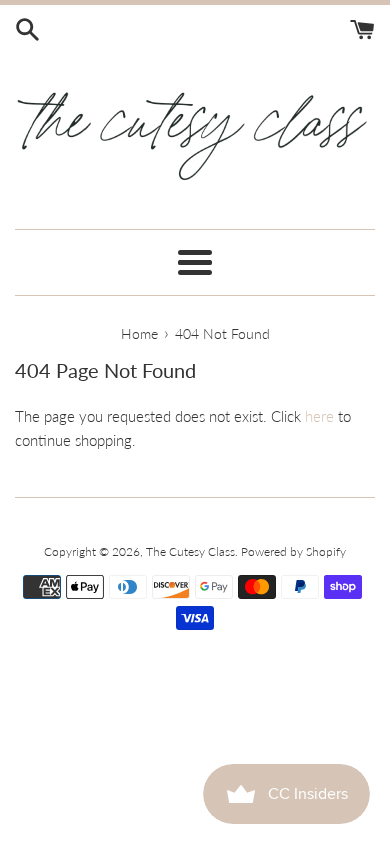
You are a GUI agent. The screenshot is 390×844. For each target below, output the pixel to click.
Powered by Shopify (293, 551)
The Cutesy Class (190, 551)
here (319, 416)
